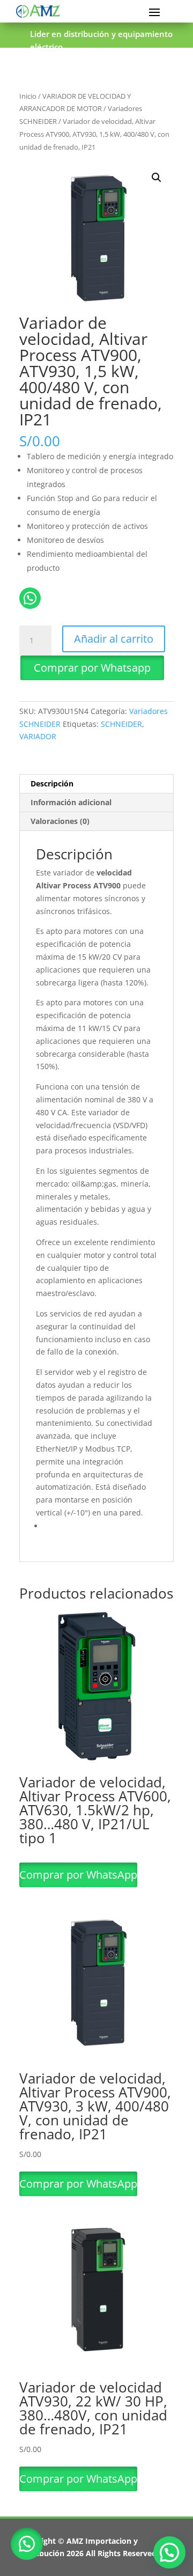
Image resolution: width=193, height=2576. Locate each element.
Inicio (28, 96)
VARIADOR (38, 736)
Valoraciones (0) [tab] (60, 821)
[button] (157, 178)
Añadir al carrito (114, 639)
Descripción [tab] (52, 783)
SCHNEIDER (121, 724)
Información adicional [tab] (71, 802)
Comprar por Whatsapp (92, 668)
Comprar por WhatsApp (78, 1875)
